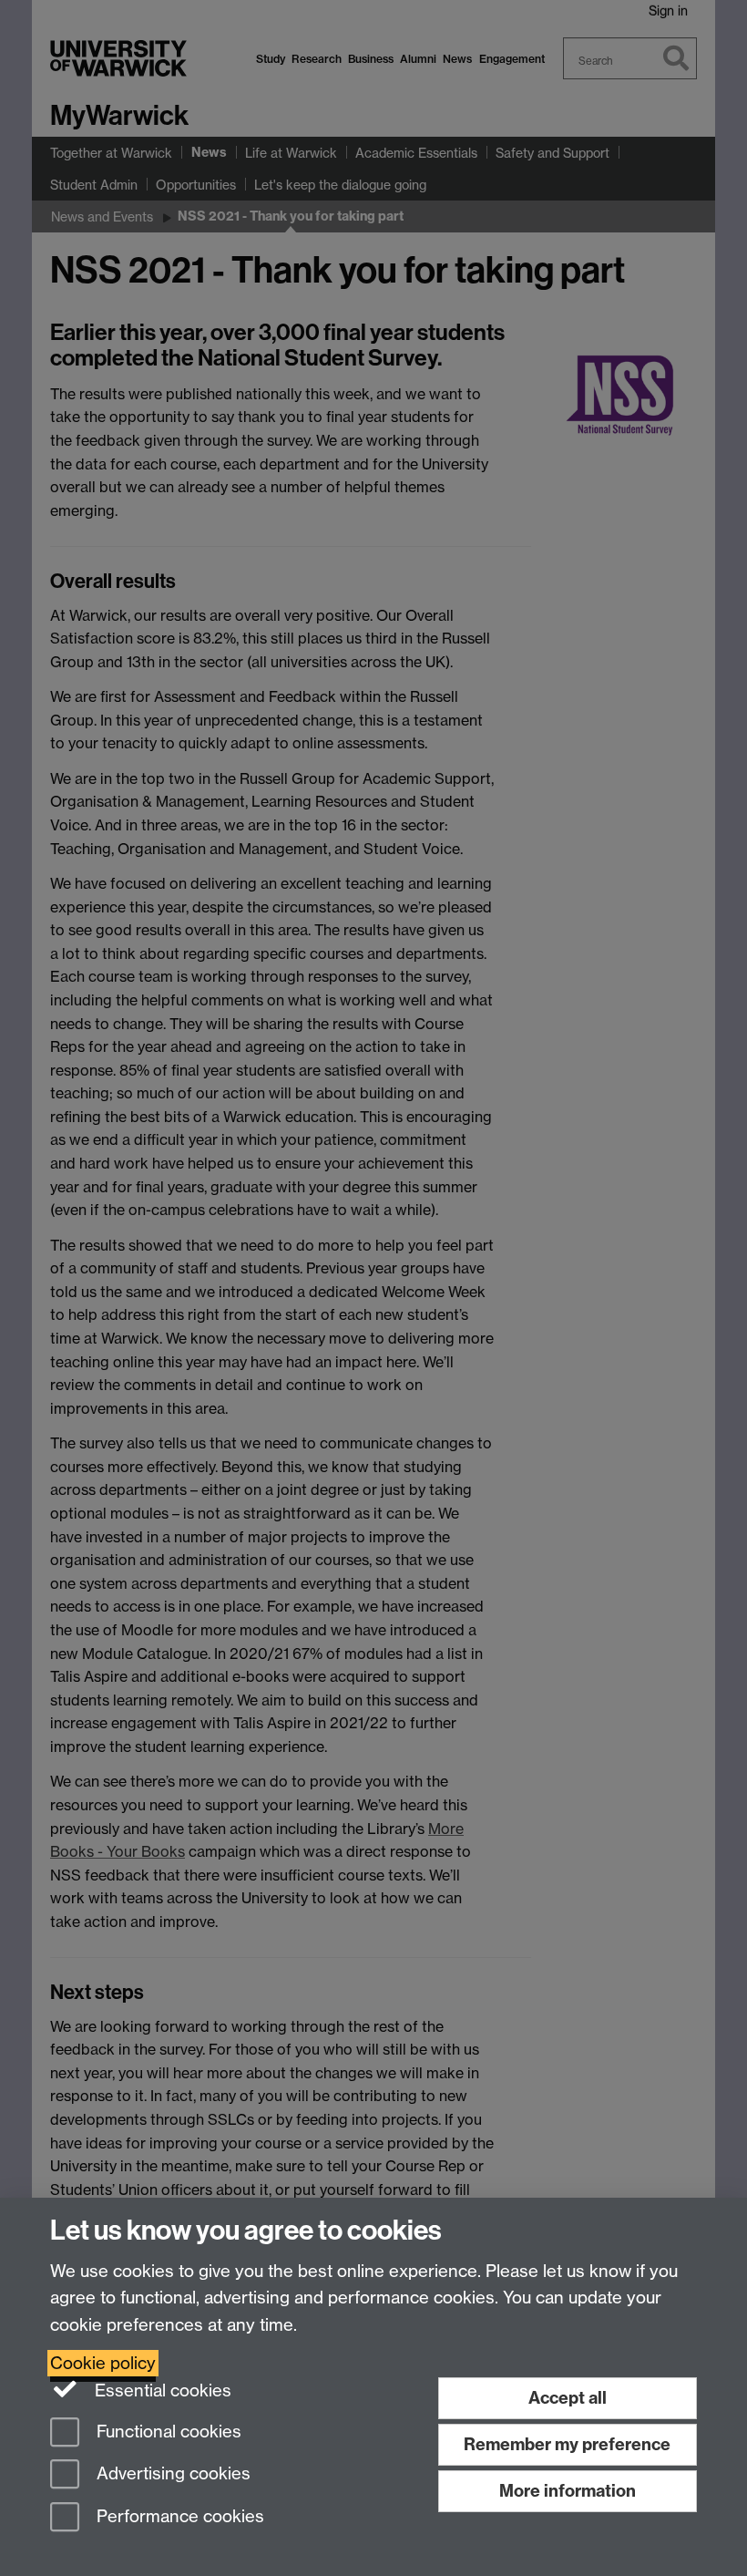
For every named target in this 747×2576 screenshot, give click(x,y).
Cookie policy (103, 2363)
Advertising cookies (171, 2474)
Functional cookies (167, 2432)
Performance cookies (178, 2517)
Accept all (568, 2398)
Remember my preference (567, 2444)
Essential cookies (161, 2391)
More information (568, 2491)
